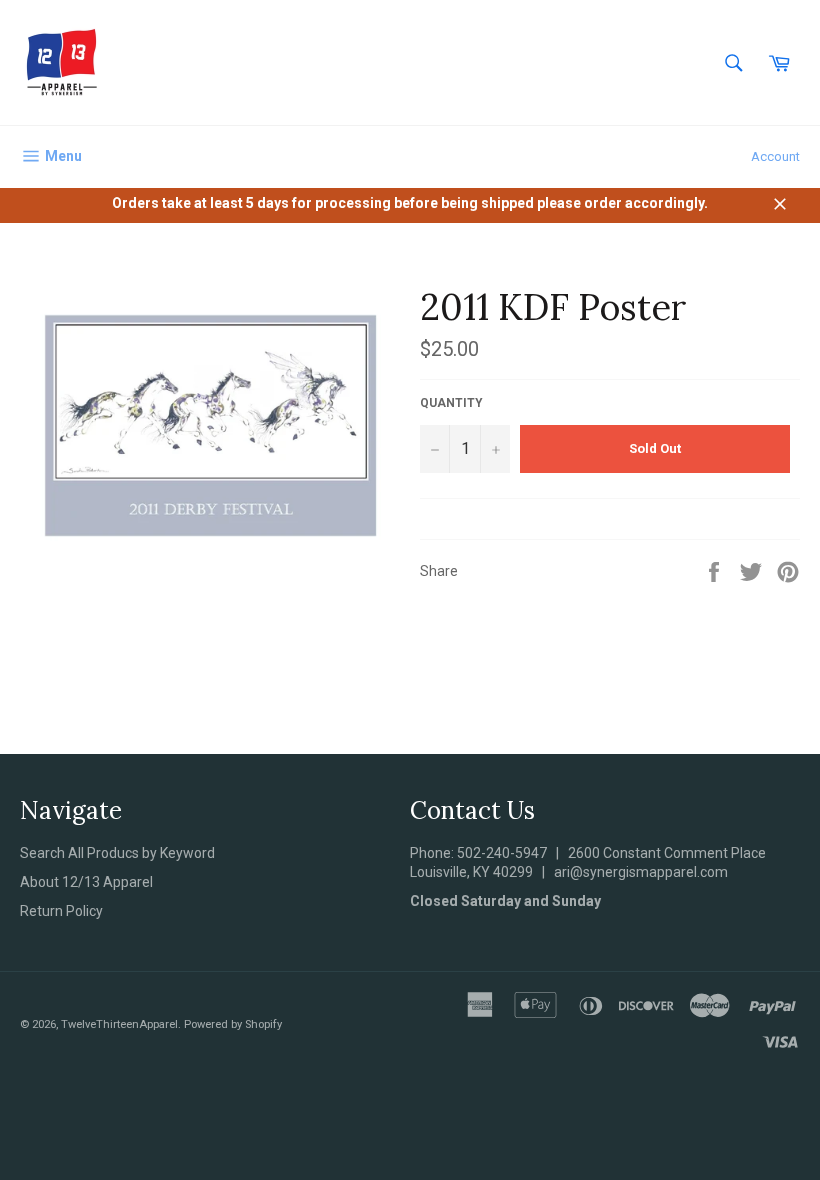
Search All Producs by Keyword (117, 853)
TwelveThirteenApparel (119, 1024)
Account (775, 156)
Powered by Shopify (233, 1024)
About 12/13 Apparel (86, 882)
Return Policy (61, 911)
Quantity (451, 403)
